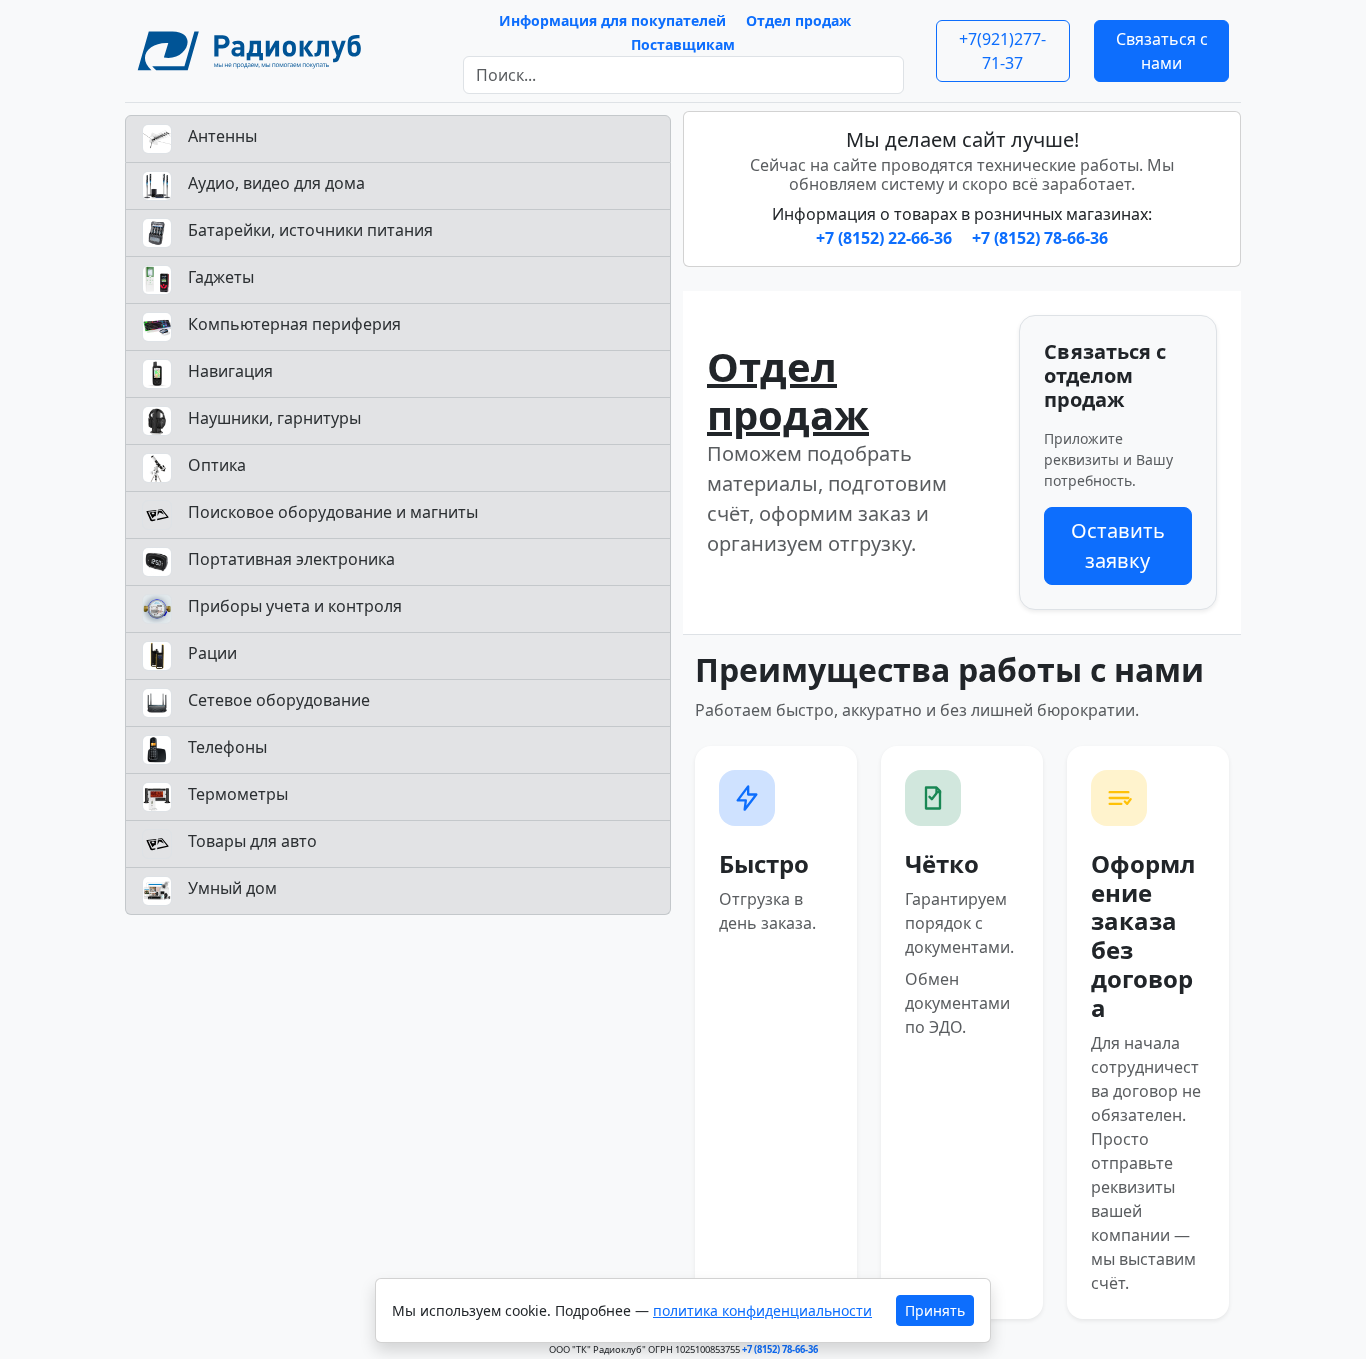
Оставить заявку (1118, 545)
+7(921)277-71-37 (1002, 51)
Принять (935, 1310)
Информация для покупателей (612, 20)
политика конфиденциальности (762, 1310)
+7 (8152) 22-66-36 (886, 238)
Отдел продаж (798, 20)
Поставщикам (683, 44)
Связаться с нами (1162, 51)
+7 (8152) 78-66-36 (1040, 238)
